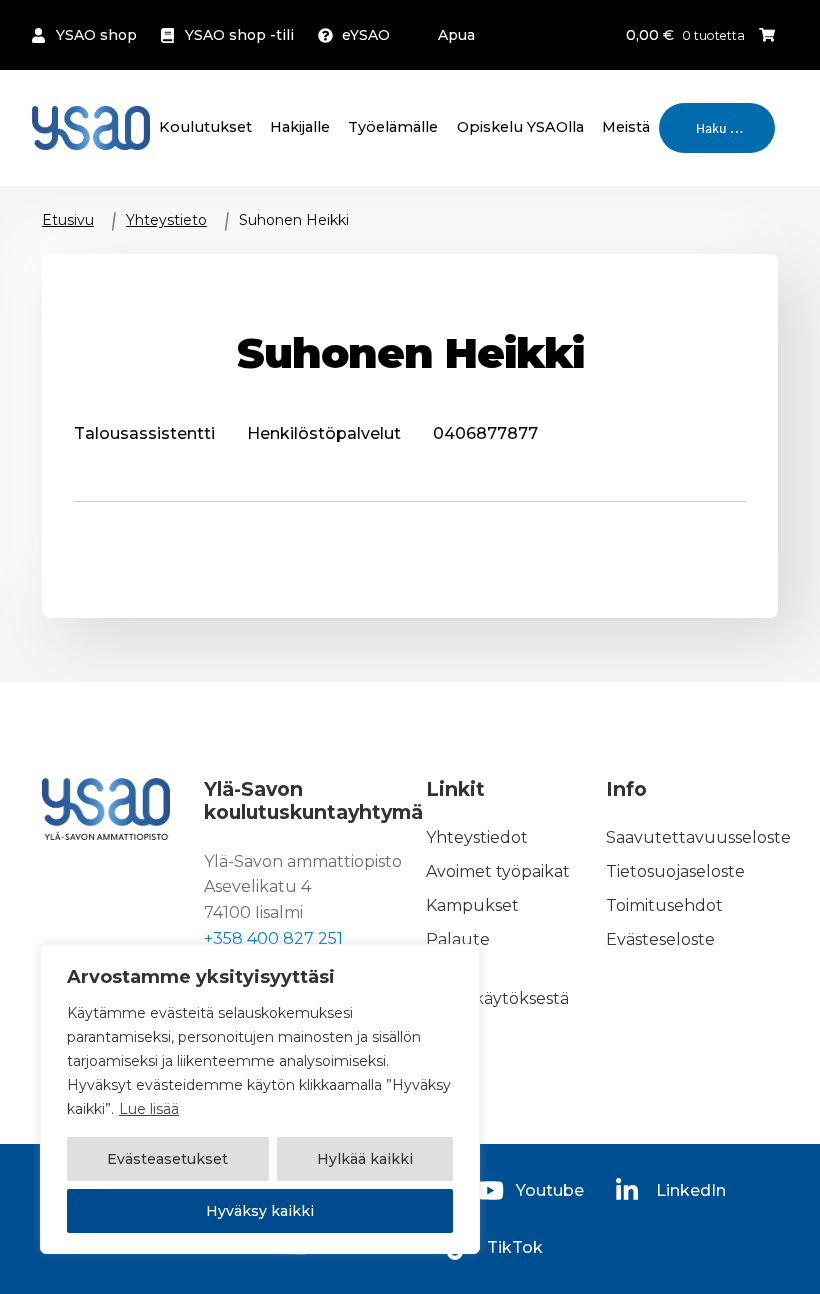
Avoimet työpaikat (498, 871)
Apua (456, 35)
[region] (260, 1099)
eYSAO (366, 35)
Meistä (626, 127)
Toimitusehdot (664, 905)
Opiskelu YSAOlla (520, 127)
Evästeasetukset (167, 1159)
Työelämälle (393, 127)
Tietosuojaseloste (675, 871)
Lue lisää (149, 1109)
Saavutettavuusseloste (698, 837)
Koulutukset (205, 127)
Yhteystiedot (477, 837)
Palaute (458, 939)
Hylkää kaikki (365, 1159)
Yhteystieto (166, 220)
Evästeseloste (660, 939)
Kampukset (472, 905)
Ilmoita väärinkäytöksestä (497, 986)
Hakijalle (300, 127)
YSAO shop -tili (239, 35)
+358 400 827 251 (273, 938)
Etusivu (68, 220)
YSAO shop (96, 35)
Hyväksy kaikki (260, 1211)
